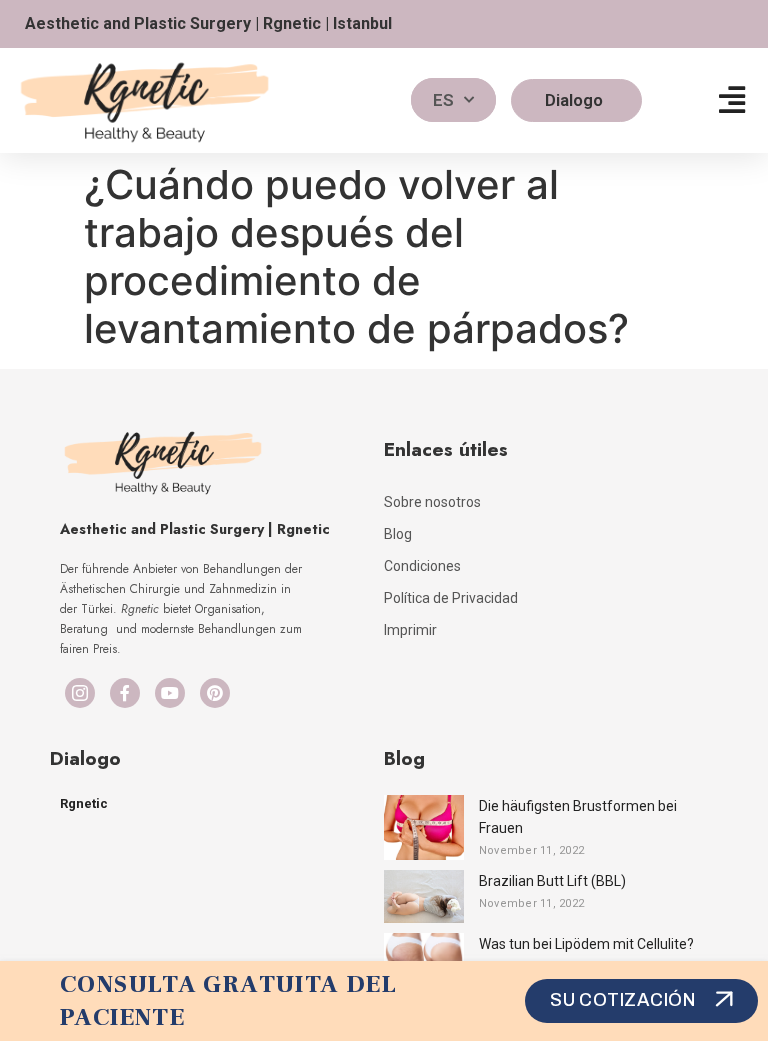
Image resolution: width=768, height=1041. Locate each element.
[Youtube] (170, 693)
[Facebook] (125, 693)
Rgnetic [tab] (84, 803)
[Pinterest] (215, 693)
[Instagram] (80, 693)
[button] (732, 100)
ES (443, 100)
